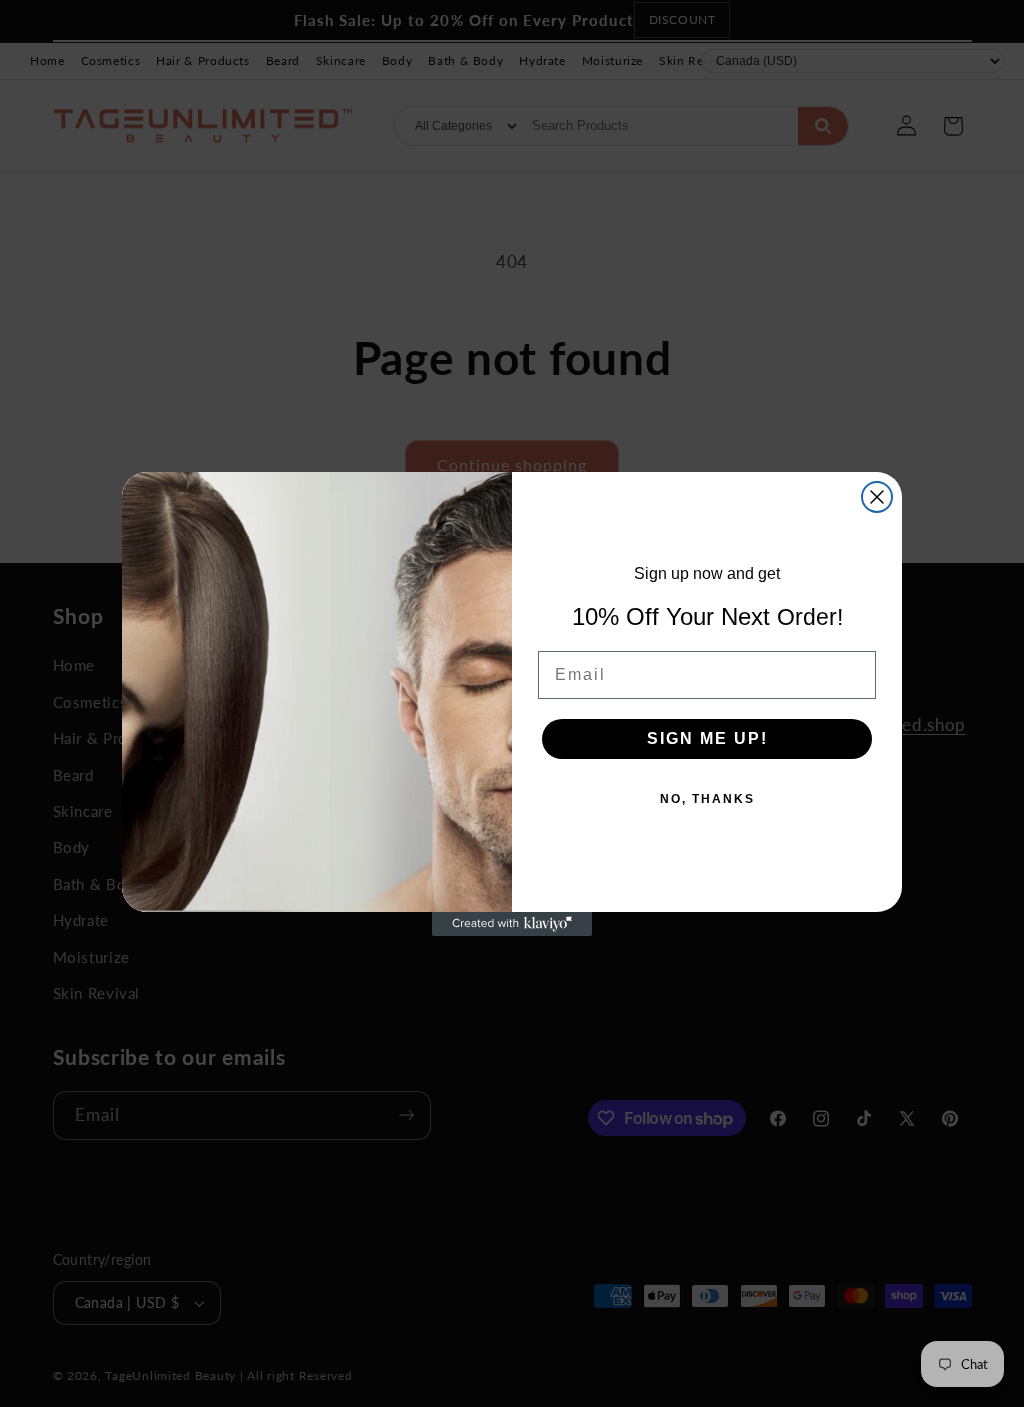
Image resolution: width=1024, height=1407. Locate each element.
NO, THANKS (707, 799)
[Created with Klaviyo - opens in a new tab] (512, 924)
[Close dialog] (877, 497)
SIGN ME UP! (707, 738)
